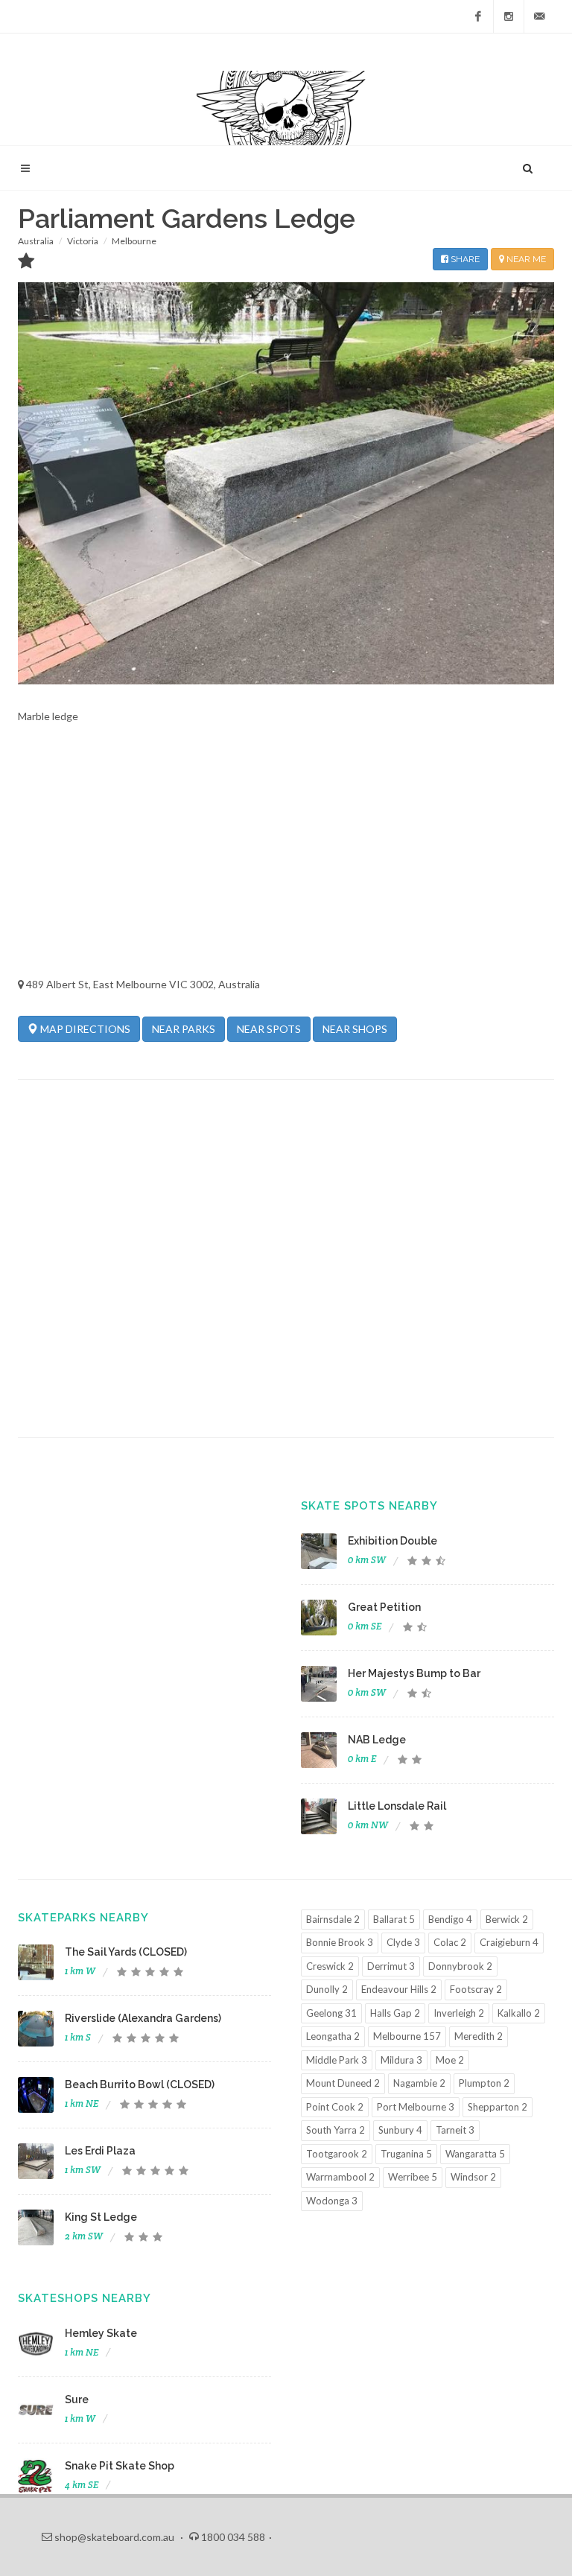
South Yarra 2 (336, 2130)
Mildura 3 (401, 2060)
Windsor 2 (473, 2177)
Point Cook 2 (335, 2107)
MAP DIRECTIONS (84, 1029)
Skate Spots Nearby (369, 1506)
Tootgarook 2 (337, 2154)
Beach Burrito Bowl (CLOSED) (140, 2084)
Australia (36, 241)
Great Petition (384, 1607)
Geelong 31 (331, 2013)
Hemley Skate (101, 2333)
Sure (77, 2400)
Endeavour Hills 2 (399, 1989)
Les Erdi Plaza (100, 2151)
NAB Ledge (377, 1740)
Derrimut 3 (391, 1966)
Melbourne (134, 241)
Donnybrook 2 (460, 1966)
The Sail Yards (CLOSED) (126, 1952)
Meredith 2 (479, 2036)
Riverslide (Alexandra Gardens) (143, 2018)
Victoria (83, 241)
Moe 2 (450, 2060)
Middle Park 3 (337, 2060)
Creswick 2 (330, 1966)
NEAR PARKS (184, 1029)
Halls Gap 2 (395, 2013)
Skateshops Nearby (85, 2298)
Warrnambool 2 (340, 2177)
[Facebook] (478, 16)
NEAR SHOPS (355, 1029)
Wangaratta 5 (475, 2154)
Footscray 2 (476, 1989)
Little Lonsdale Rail (397, 1806)
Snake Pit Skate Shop (120, 2466)
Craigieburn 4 (509, 1942)
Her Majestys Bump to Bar (414, 1673)
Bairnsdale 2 (333, 1919)
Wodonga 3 (332, 2201)
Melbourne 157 (407, 2036)
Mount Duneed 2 (343, 2083)
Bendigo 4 (450, 1919)
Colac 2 (450, 1942)
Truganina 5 (406, 2154)
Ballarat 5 (394, 1919)
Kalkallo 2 (519, 2013)
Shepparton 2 (498, 2107)
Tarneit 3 (455, 2130)
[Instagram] (509, 16)
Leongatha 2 (333, 2036)
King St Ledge (101, 2217)
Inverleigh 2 (459, 2013)
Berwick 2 (507, 1919)
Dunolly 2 (327, 1989)
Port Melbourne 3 (416, 2107)
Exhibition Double (393, 1541)
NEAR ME (525, 259)
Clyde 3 (403, 1942)
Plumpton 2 (484, 2083)
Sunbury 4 (400, 2130)
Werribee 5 (413, 2177)
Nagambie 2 (419, 2083)
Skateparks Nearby (83, 1918)
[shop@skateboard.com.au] (539, 16)
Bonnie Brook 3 (340, 1942)
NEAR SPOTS (269, 1029)
